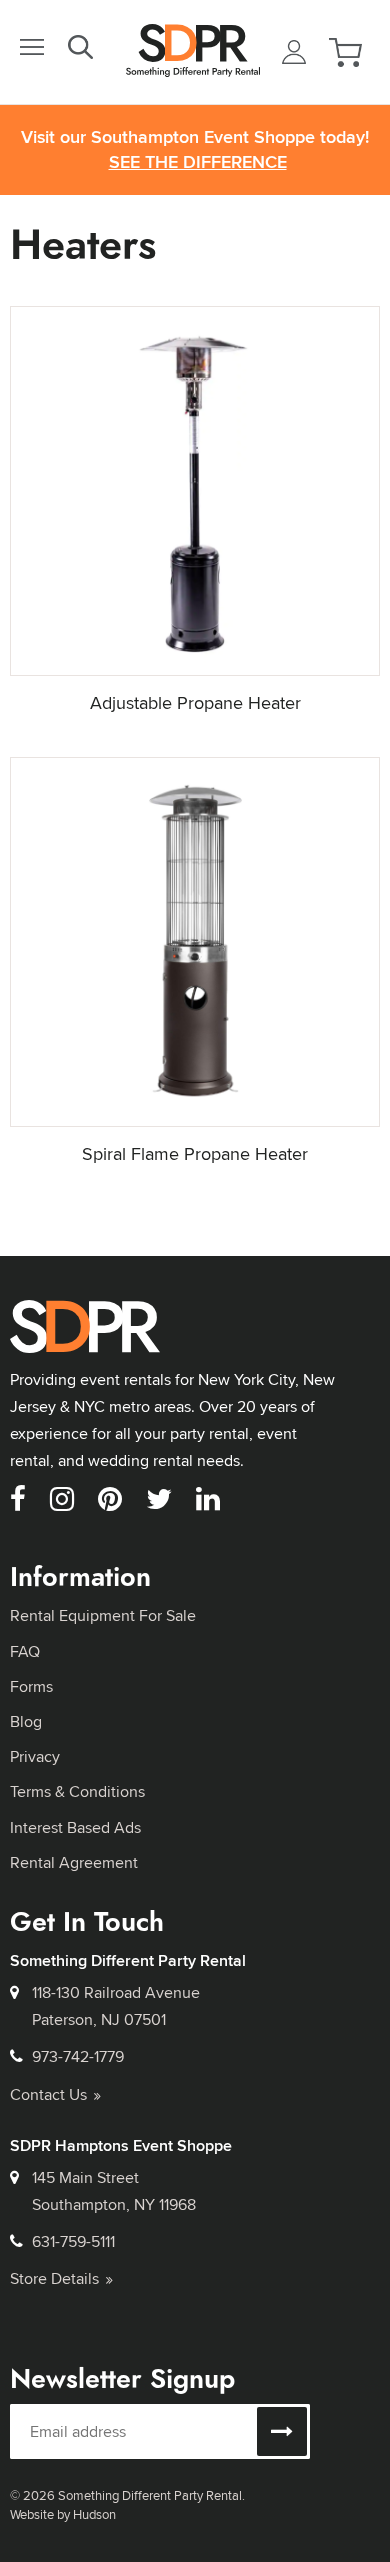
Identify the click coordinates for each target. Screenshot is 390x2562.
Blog (26, 1721)
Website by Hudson (63, 2514)
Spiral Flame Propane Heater (195, 1153)
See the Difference (198, 162)
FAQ (25, 1651)
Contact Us (48, 2094)
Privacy (35, 1756)
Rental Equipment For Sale (103, 1615)
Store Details (54, 2278)
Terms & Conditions (77, 1791)
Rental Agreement (74, 1862)
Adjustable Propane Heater (195, 702)
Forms (31, 1686)
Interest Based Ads (75, 1827)
